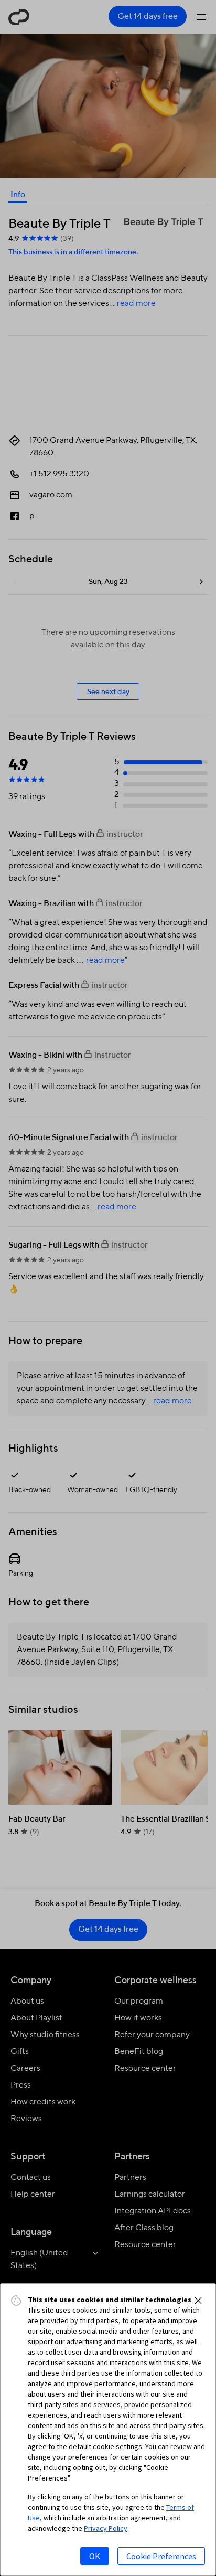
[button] (198, 2301)
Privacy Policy (106, 2528)
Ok (95, 2556)
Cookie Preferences (161, 2556)
